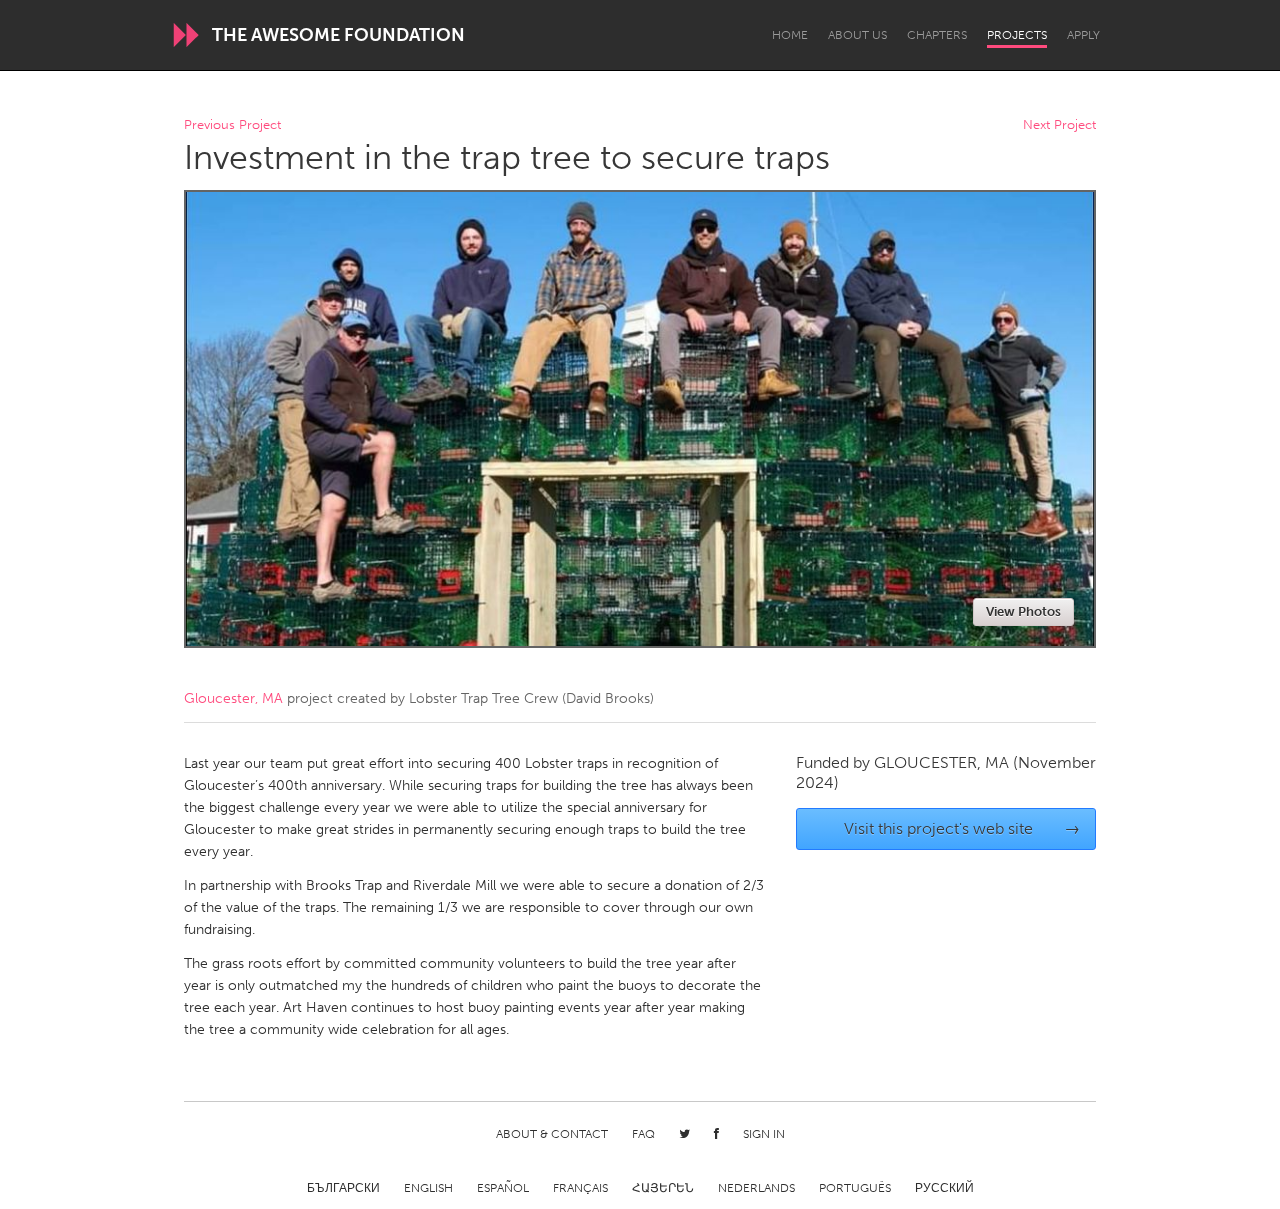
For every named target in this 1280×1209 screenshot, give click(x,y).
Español (503, 1188)
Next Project (1059, 125)
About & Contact (552, 1134)
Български (343, 1188)
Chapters (937, 35)
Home (790, 35)
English (428, 1188)
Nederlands (756, 1188)
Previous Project (232, 125)
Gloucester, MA (233, 698)
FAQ (643, 1134)
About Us (857, 35)
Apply (1083, 35)
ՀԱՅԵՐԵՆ (663, 1188)
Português (855, 1188)
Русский (944, 1188)
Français (580, 1188)
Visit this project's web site (962, 828)
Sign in (764, 1134)
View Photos (1023, 611)
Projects (1017, 35)
